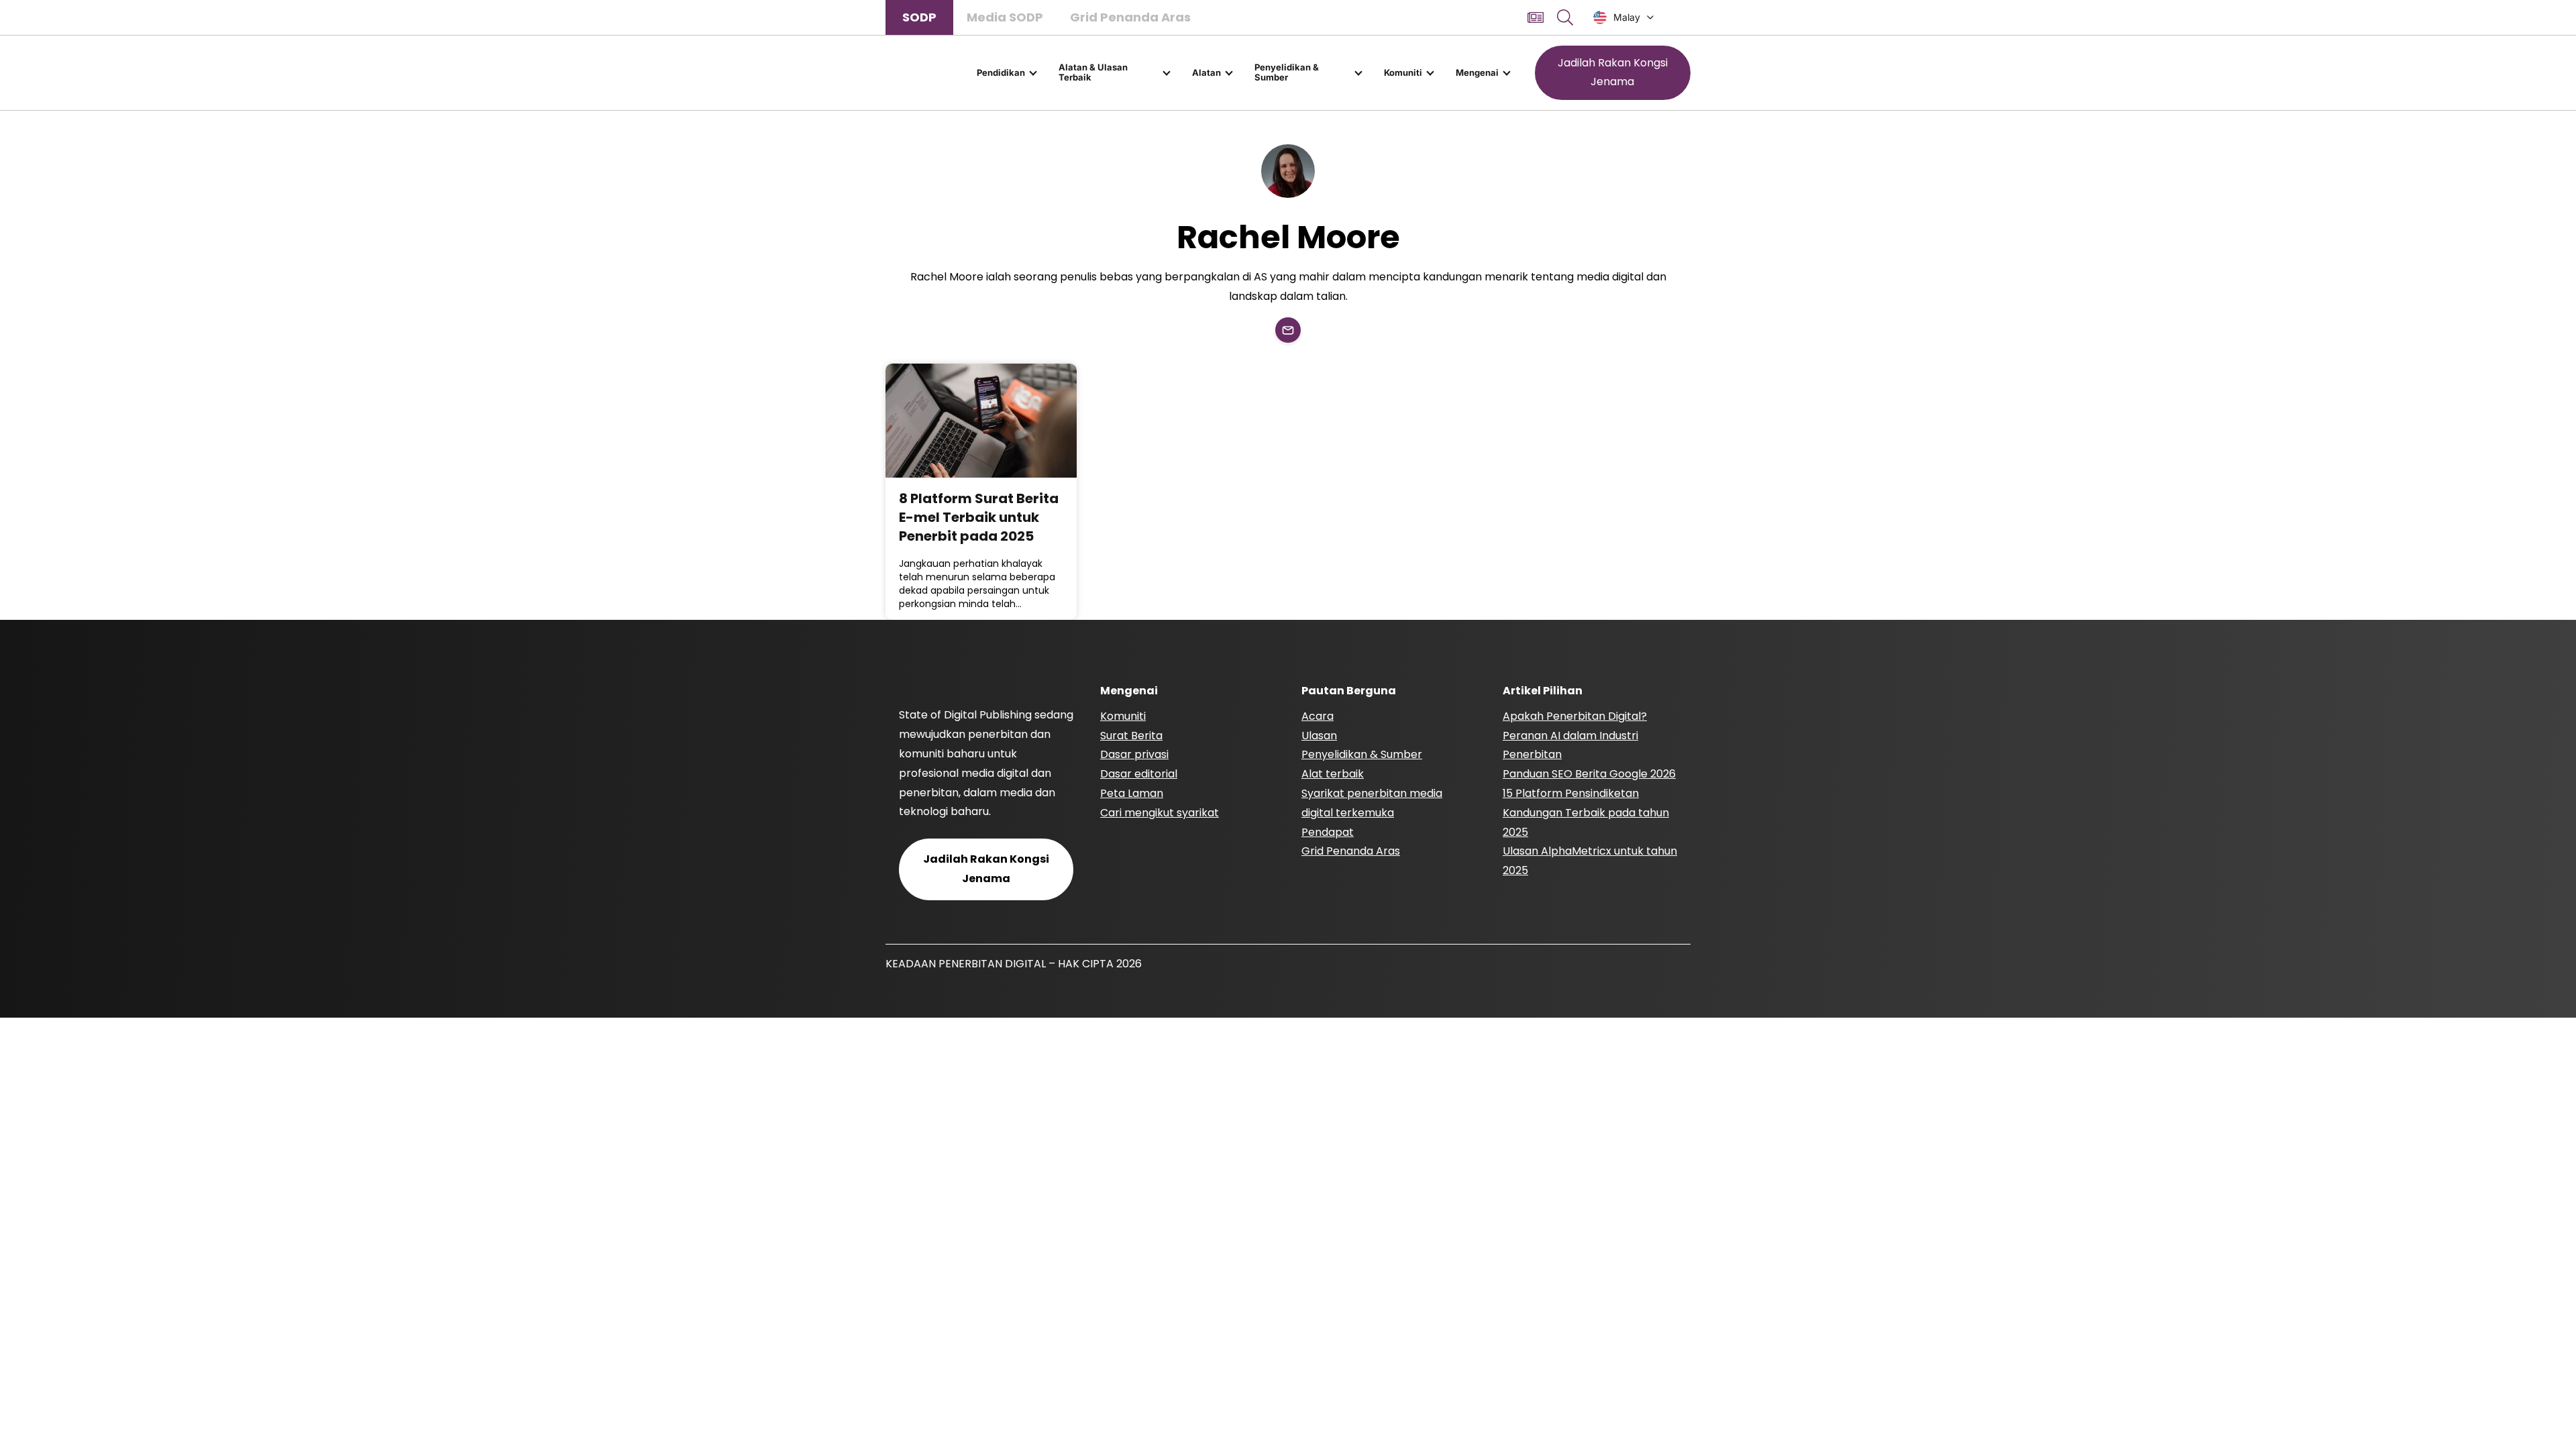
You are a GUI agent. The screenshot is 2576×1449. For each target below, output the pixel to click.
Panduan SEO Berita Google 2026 (1589, 774)
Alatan (1206, 72)
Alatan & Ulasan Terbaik (1093, 72)
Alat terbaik (1333, 774)
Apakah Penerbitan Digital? (1575, 716)
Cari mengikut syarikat (1160, 813)
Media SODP (1005, 17)
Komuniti (1403, 72)
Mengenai (1477, 72)
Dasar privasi (1134, 754)
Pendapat (1328, 832)
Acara (1318, 716)
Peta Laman (1132, 793)
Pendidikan (1001, 72)
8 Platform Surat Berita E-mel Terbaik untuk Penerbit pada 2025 (979, 517)
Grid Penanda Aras (1130, 17)
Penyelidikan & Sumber (1287, 72)
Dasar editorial (1139, 774)
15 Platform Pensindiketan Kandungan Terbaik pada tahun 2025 (1586, 813)
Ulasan (1319, 736)
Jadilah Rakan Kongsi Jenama (1613, 72)
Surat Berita (1131, 736)
